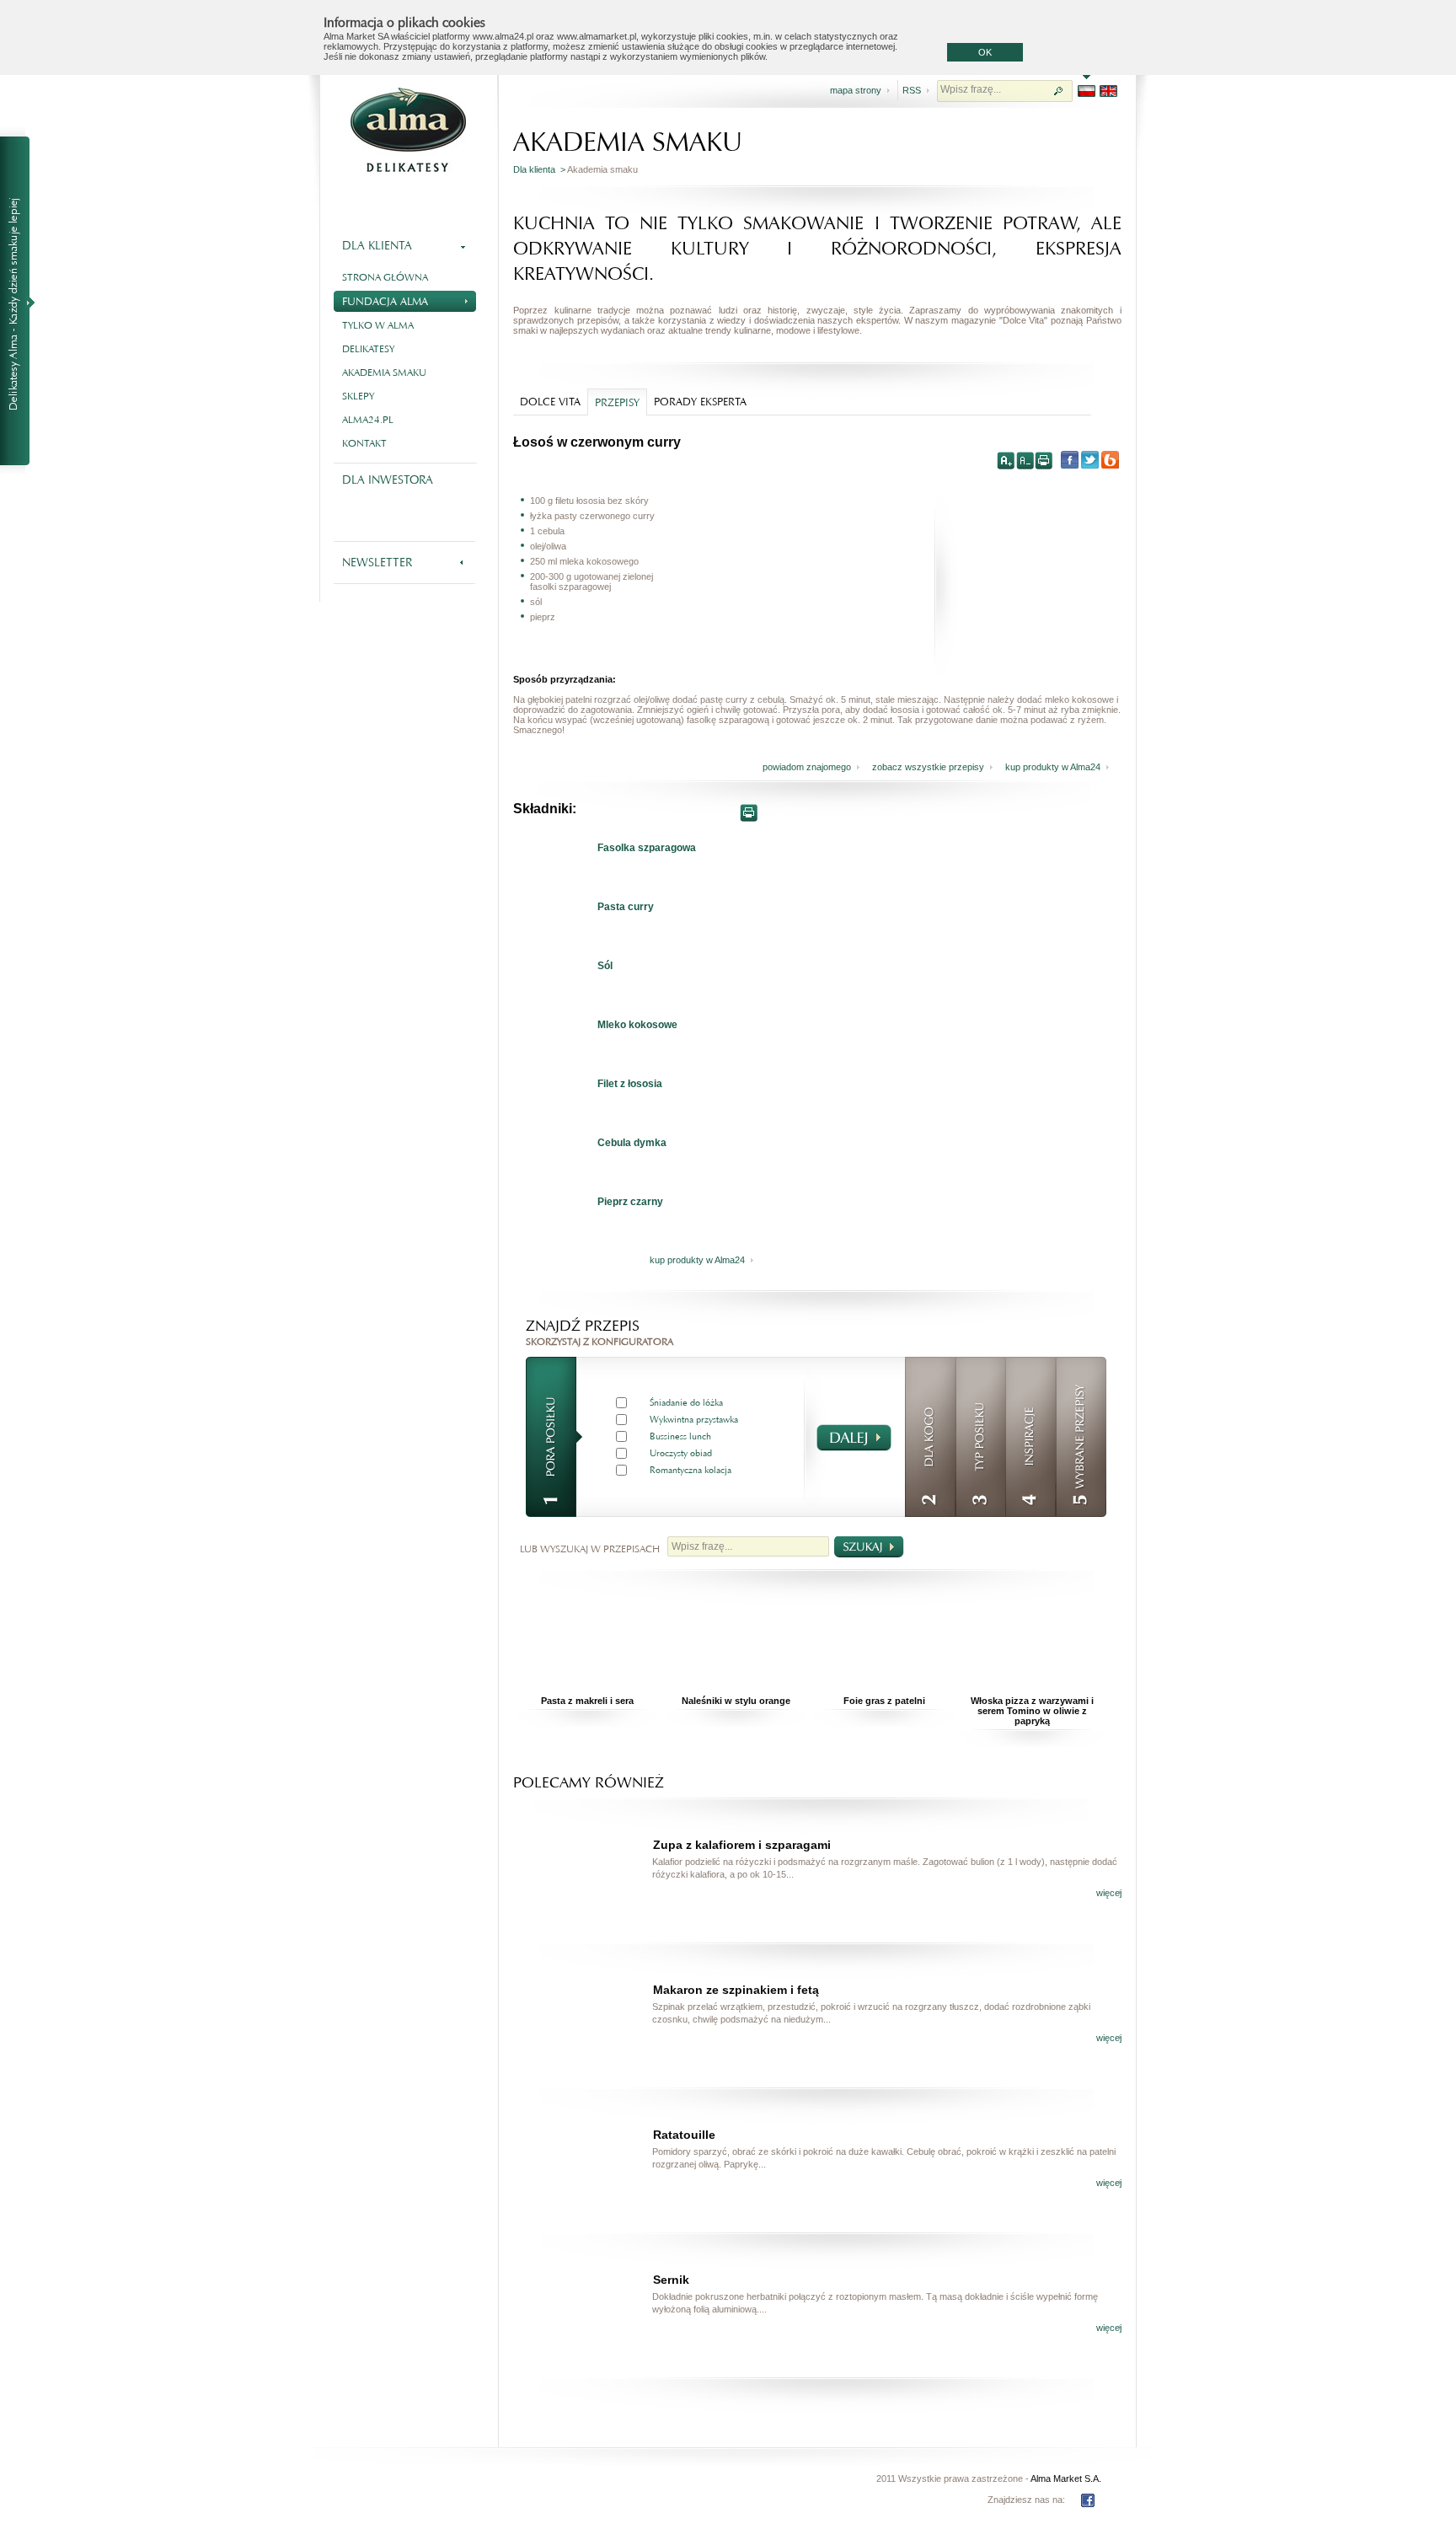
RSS (912, 90)
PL (1087, 91)
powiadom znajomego (807, 767)
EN (1108, 91)
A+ (1006, 460)
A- (1025, 460)
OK (985, 52)
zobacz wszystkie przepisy (928, 767)
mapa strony (856, 90)
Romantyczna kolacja (691, 1470)
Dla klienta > (540, 169)
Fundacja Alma (385, 301)
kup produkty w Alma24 (1053, 767)
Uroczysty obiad (681, 1453)
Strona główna (385, 277)
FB (1088, 2500)
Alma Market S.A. (1066, 2478)
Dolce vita (550, 402)
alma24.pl (368, 420)
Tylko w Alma (378, 325)
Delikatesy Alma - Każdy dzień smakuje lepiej (22, 302)
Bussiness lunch (680, 1436)
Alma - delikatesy (408, 130)
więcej (1109, 1893)
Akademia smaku (384, 372)
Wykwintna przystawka (694, 1420)
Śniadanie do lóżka (686, 1403)
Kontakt (364, 443)
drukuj (1043, 460)
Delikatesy (368, 349)
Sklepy (358, 396)
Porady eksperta (700, 402)
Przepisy (617, 402)
